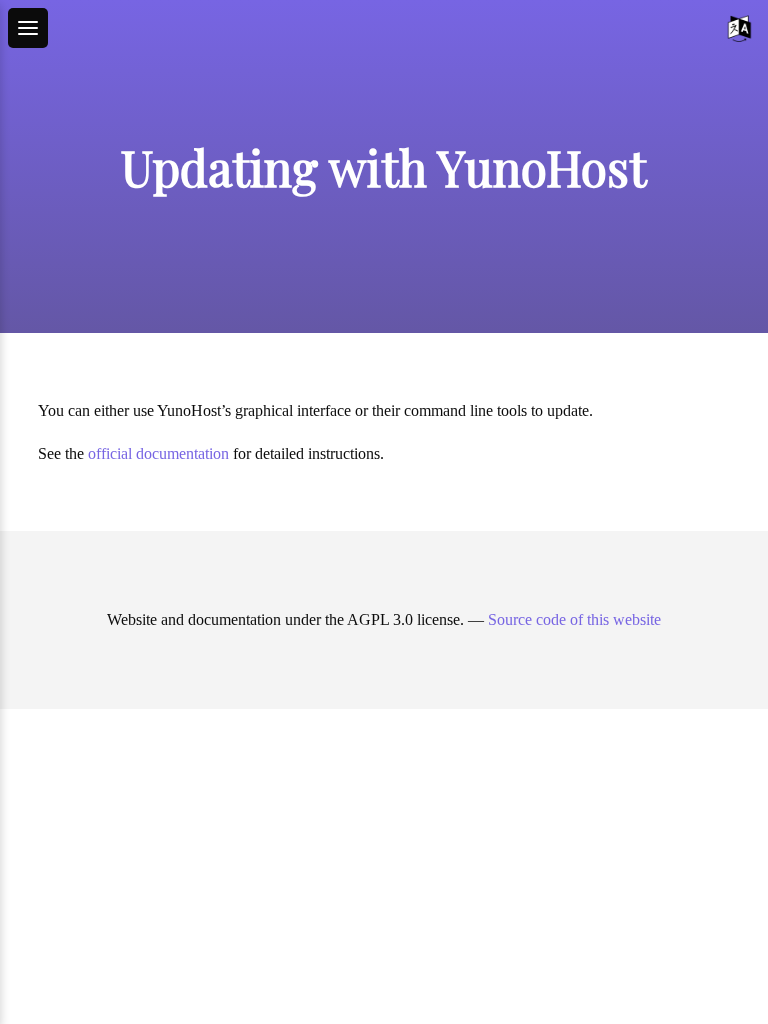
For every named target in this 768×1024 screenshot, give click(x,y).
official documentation (158, 453)
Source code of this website (574, 619)
